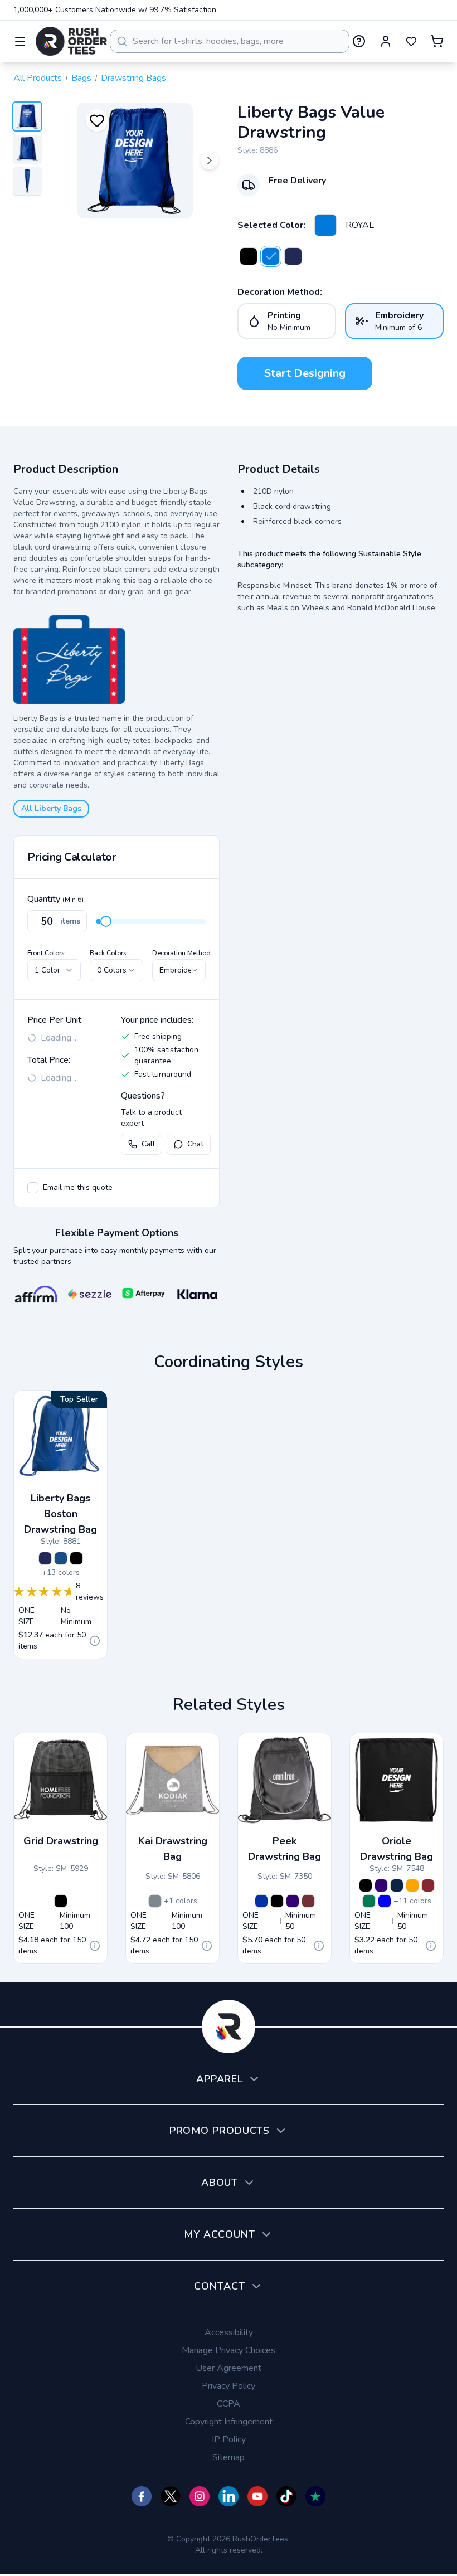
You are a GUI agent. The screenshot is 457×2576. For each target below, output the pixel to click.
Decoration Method (181, 953)
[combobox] (230, 41)
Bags (81, 78)
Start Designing (305, 373)
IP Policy (229, 2439)
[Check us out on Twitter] (171, 2496)
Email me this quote (78, 1187)
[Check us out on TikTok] (286, 2496)
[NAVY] (293, 256)
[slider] (106, 921)
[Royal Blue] (261, 1901)
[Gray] (155, 1901)
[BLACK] (249, 256)
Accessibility (229, 2332)
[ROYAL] (325, 225)
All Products (38, 78)
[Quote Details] (95, 1641)
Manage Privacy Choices (229, 2350)
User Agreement (229, 2368)
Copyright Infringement (229, 2422)
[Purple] (293, 1901)
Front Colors (46, 953)
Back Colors (108, 953)
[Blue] (385, 1901)
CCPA (229, 2404)
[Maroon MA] (428, 1885)
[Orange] (412, 1885)
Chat (195, 1144)
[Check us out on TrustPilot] (315, 2496)
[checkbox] (33, 1188)
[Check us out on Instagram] (200, 2496)
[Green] (369, 1901)
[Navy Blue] (397, 1885)
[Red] (308, 1901)
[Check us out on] (229, 2496)
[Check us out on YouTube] (257, 2496)
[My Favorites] (411, 41)
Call (148, 1144)
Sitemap (229, 2457)
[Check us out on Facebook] (142, 2496)
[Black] (61, 1901)
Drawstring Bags (133, 78)
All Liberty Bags (51, 808)
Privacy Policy (229, 2386)
